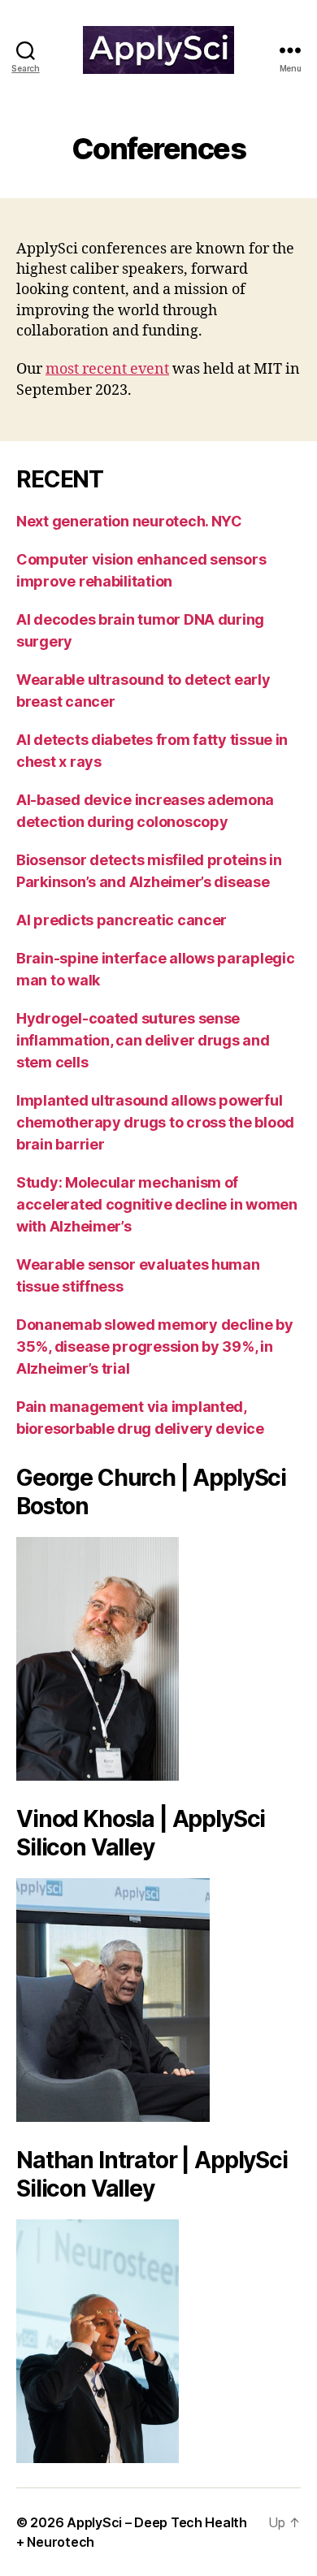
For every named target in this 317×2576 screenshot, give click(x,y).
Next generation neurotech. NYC (129, 521)
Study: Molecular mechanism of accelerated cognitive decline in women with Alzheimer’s (157, 1204)
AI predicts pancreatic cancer (122, 920)
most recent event (107, 369)
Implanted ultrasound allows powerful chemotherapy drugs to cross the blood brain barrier (155, 1122)
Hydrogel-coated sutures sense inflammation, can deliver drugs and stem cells (143, 1040)
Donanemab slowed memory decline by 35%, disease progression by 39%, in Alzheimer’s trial (155, 1346)
